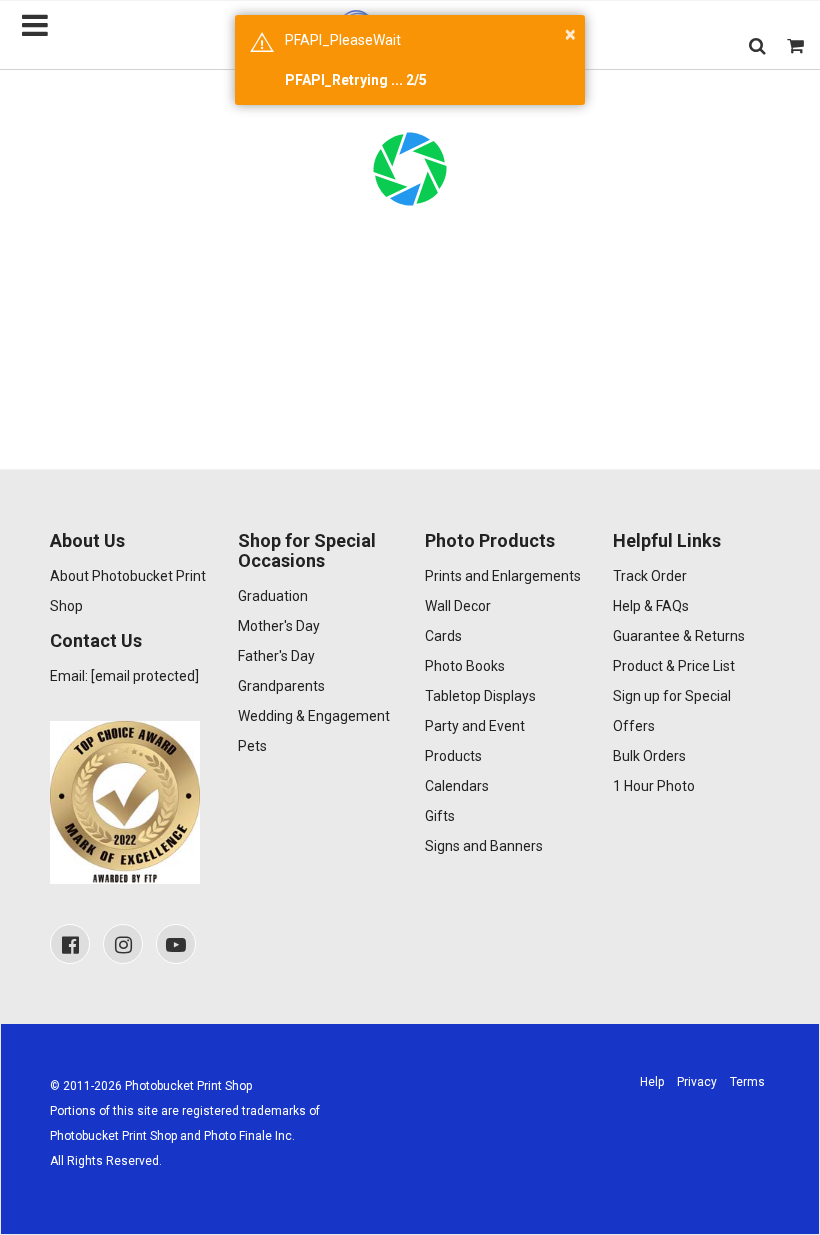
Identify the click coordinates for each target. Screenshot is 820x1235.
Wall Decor (458, 606)
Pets (252, 746)
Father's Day (276, 656)
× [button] (570, 34)
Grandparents (281, 686)
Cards (443, 636)
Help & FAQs (651, 606)
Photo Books (465, 666)
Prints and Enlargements (503, 576)
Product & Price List (674, 666)
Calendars (457, 786)
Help (652, 1082)
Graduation (273, 596)
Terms (747, 1082)
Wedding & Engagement (314, 716)
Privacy (697, 1082)
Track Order (650, 576)
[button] (757, 45)
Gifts (440, 816)
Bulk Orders (649, 756)
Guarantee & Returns (679, 636)
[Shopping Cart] (795, 45)
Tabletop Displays (480, 696)
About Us (87, 540)
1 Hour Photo (654, 786)
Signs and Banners (484, 846)
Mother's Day (279, 626)
